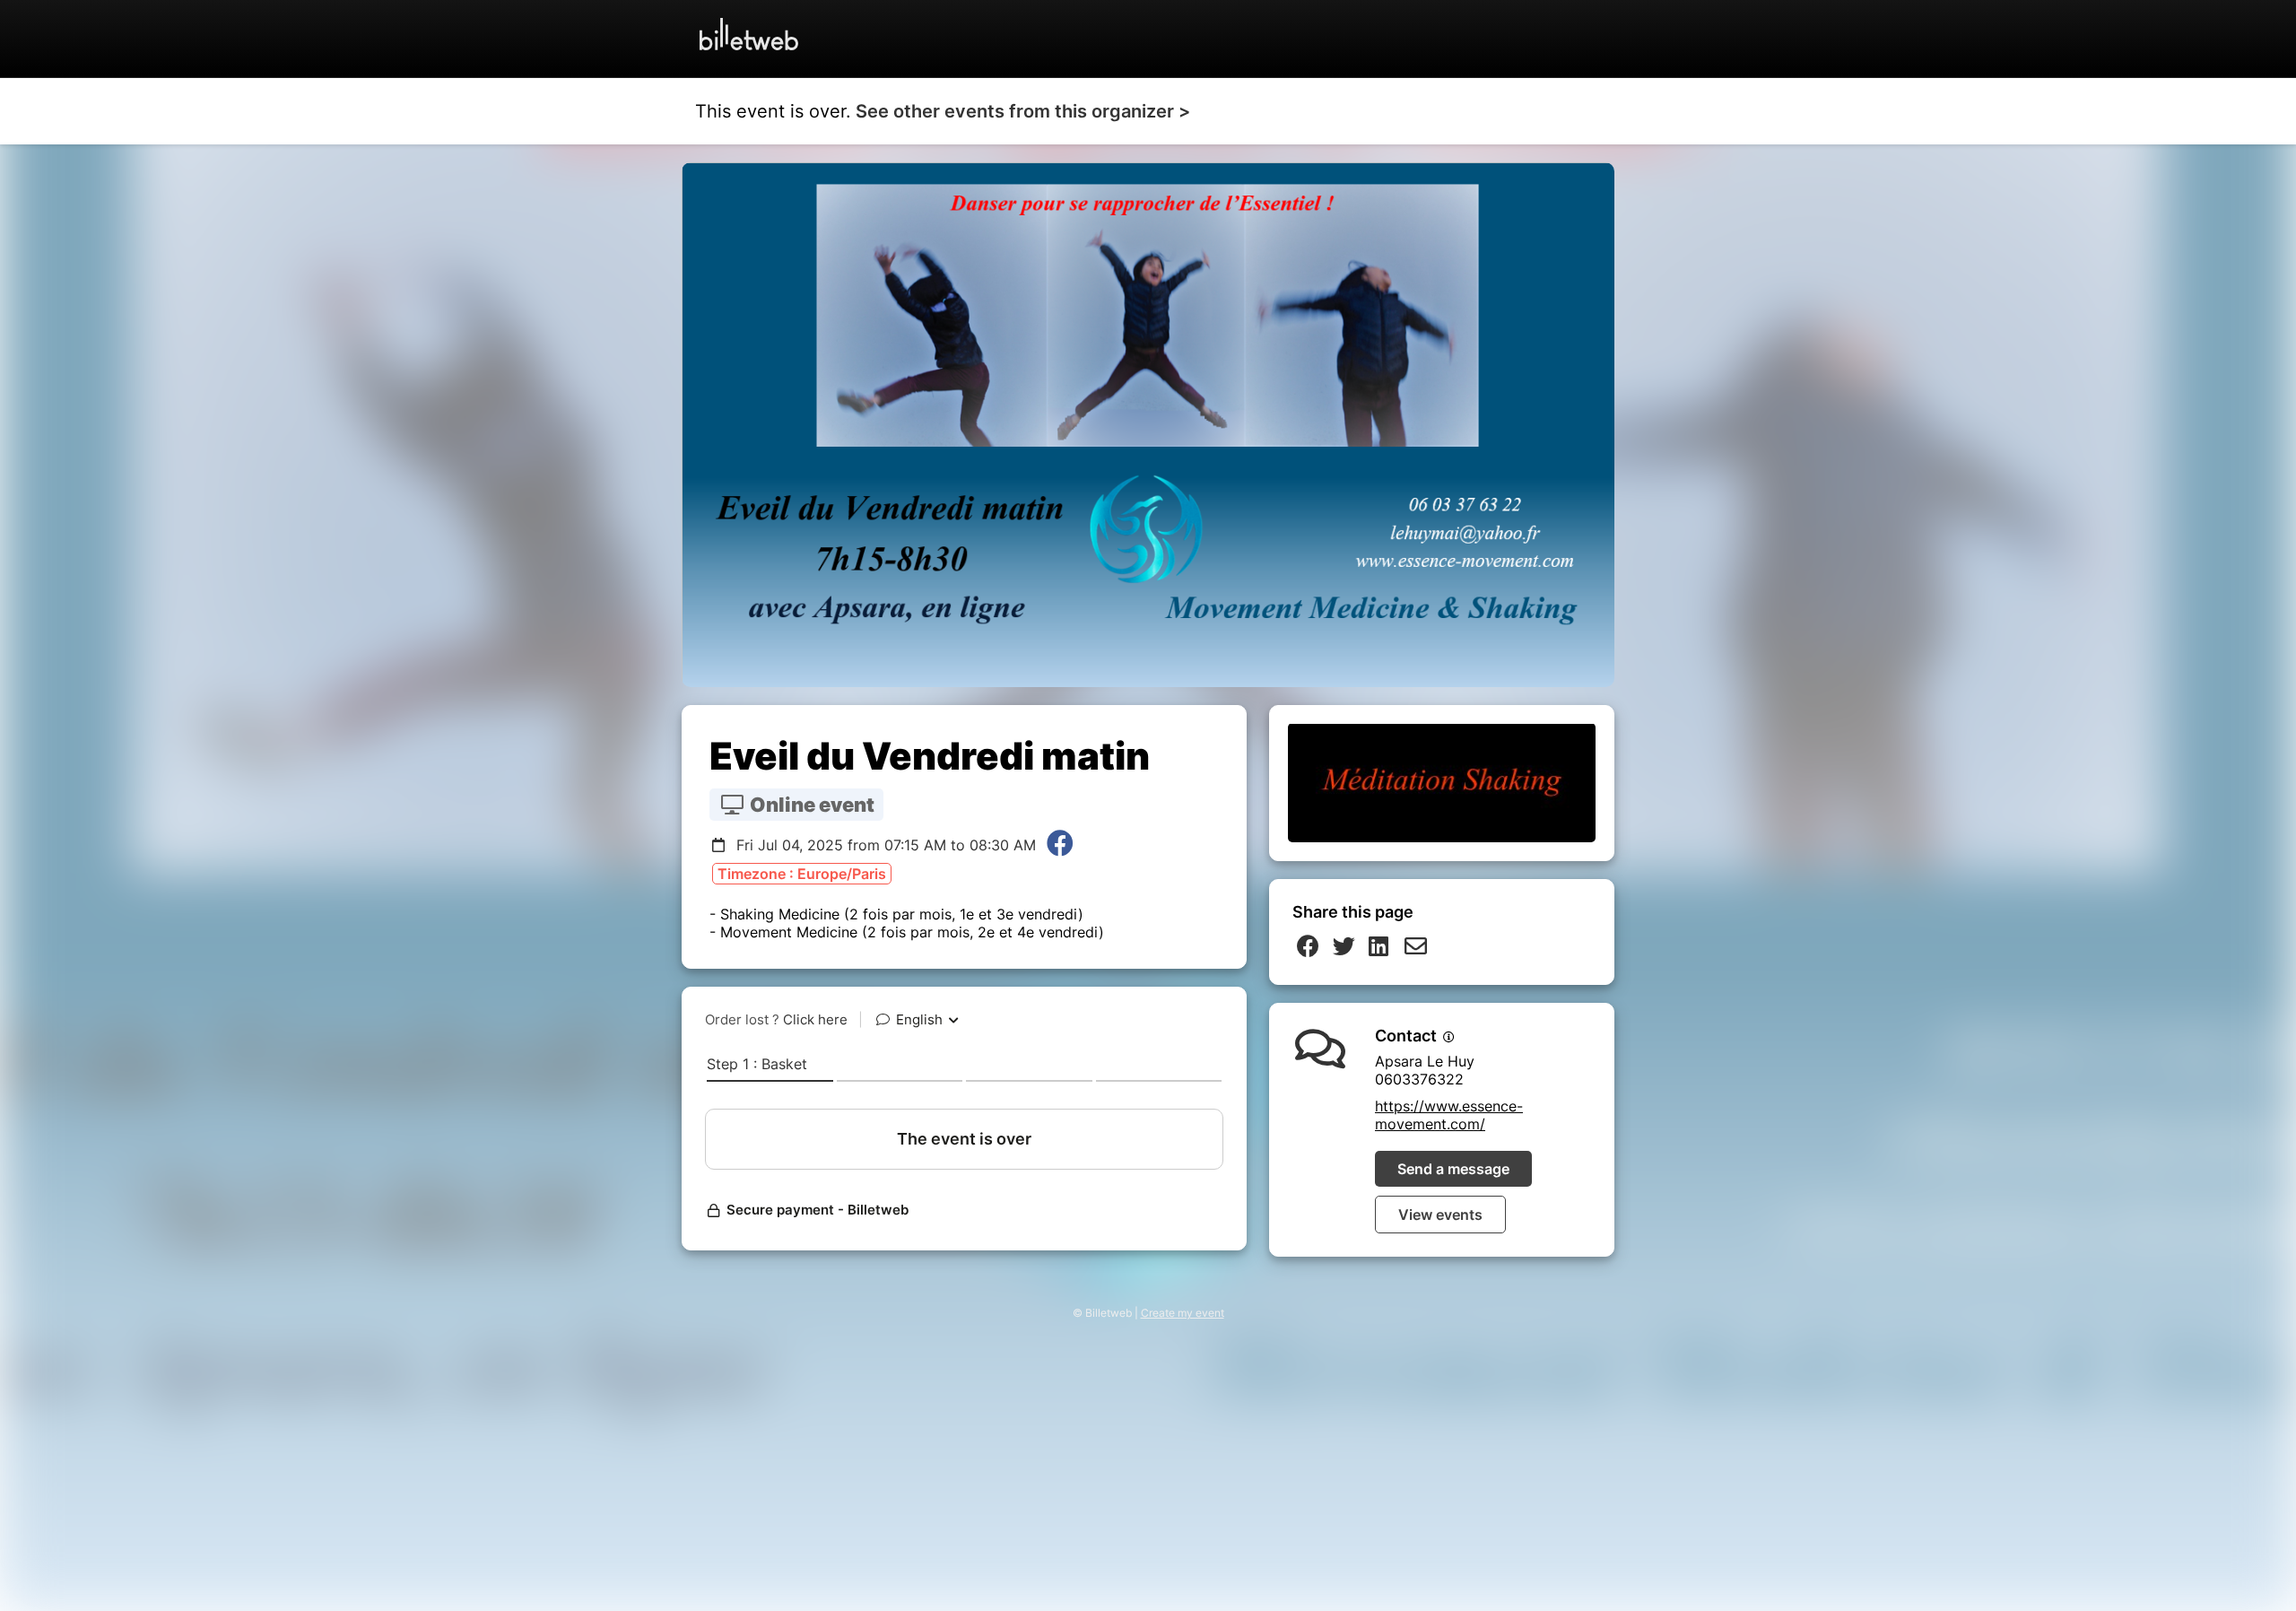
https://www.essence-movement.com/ (1449, 1115)
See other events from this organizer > (1023, 111)
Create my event (1183, 1313)
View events (1440, 1215)
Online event (810, 805)
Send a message (1453, 1169)
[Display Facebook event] (1060, 845)
